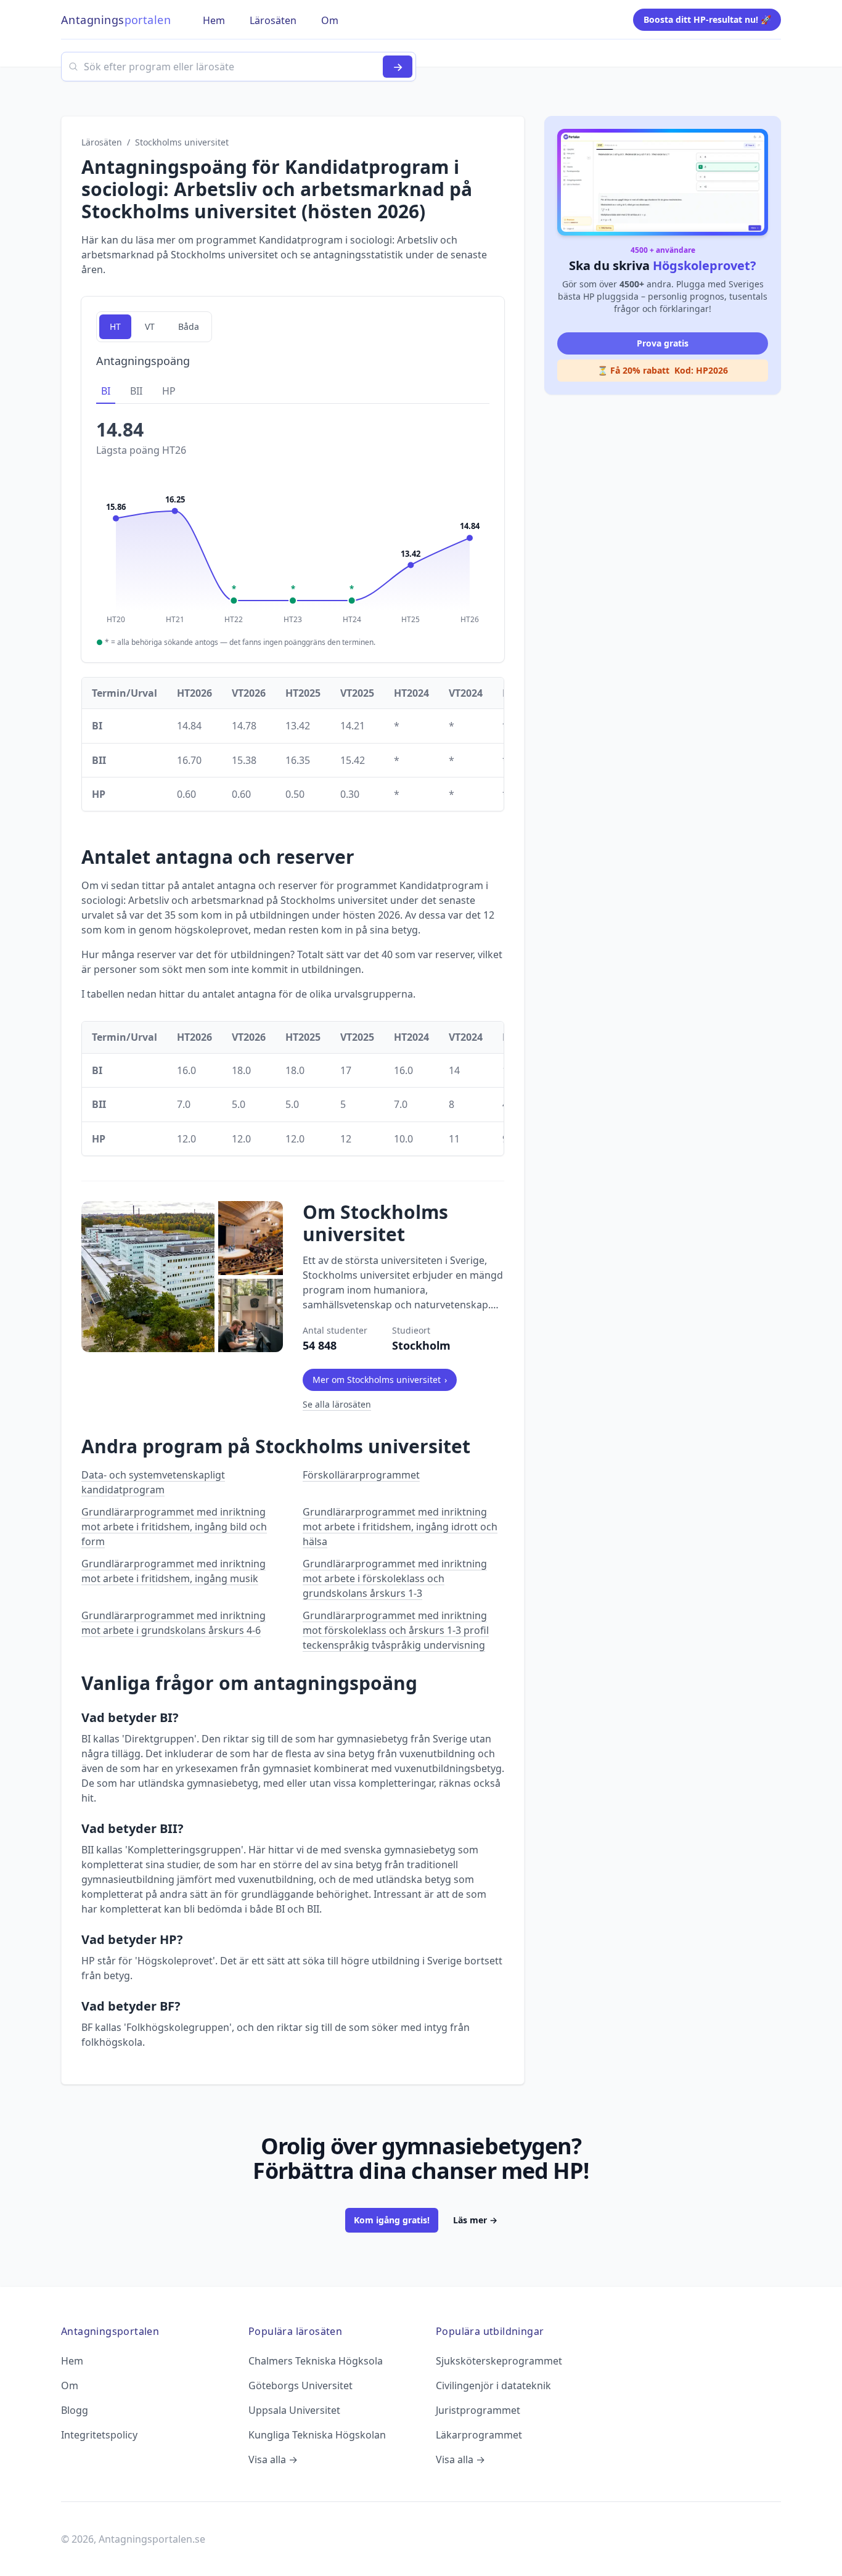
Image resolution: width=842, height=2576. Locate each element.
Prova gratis (663, 343)
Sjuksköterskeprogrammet (499, 2361)
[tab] (106, 392)
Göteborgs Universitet (300, 2385)
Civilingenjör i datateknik (493, 2385)
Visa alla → (273, 2459)
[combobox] (239, 67)
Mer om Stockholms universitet (380, 1380)
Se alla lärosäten (337, 1404)
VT (150, 326)
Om (70, 2385)
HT (115, 326)
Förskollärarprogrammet (361, 1475)
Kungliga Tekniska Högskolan (317, 2435)
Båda (189, 326)
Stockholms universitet (182, 142)
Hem (72, 2361)
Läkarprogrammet (479, 2435)
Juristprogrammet (478, 2410)
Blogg (75, 2410)
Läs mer (475, 2220)
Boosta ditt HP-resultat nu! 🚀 (707, 19)
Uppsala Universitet (294, 2410)
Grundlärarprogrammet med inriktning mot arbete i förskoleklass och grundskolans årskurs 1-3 (395, 1578)
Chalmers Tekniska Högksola (316, 2361)
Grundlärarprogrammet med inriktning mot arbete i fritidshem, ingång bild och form (174, 1527)
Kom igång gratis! (392, 2220)
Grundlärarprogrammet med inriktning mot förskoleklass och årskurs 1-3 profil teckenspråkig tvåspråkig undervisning (396, 1630)
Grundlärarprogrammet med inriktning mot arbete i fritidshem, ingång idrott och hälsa (400, 1527)
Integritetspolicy (99, 2435)
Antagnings (116, 20)
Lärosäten (102, 142)
